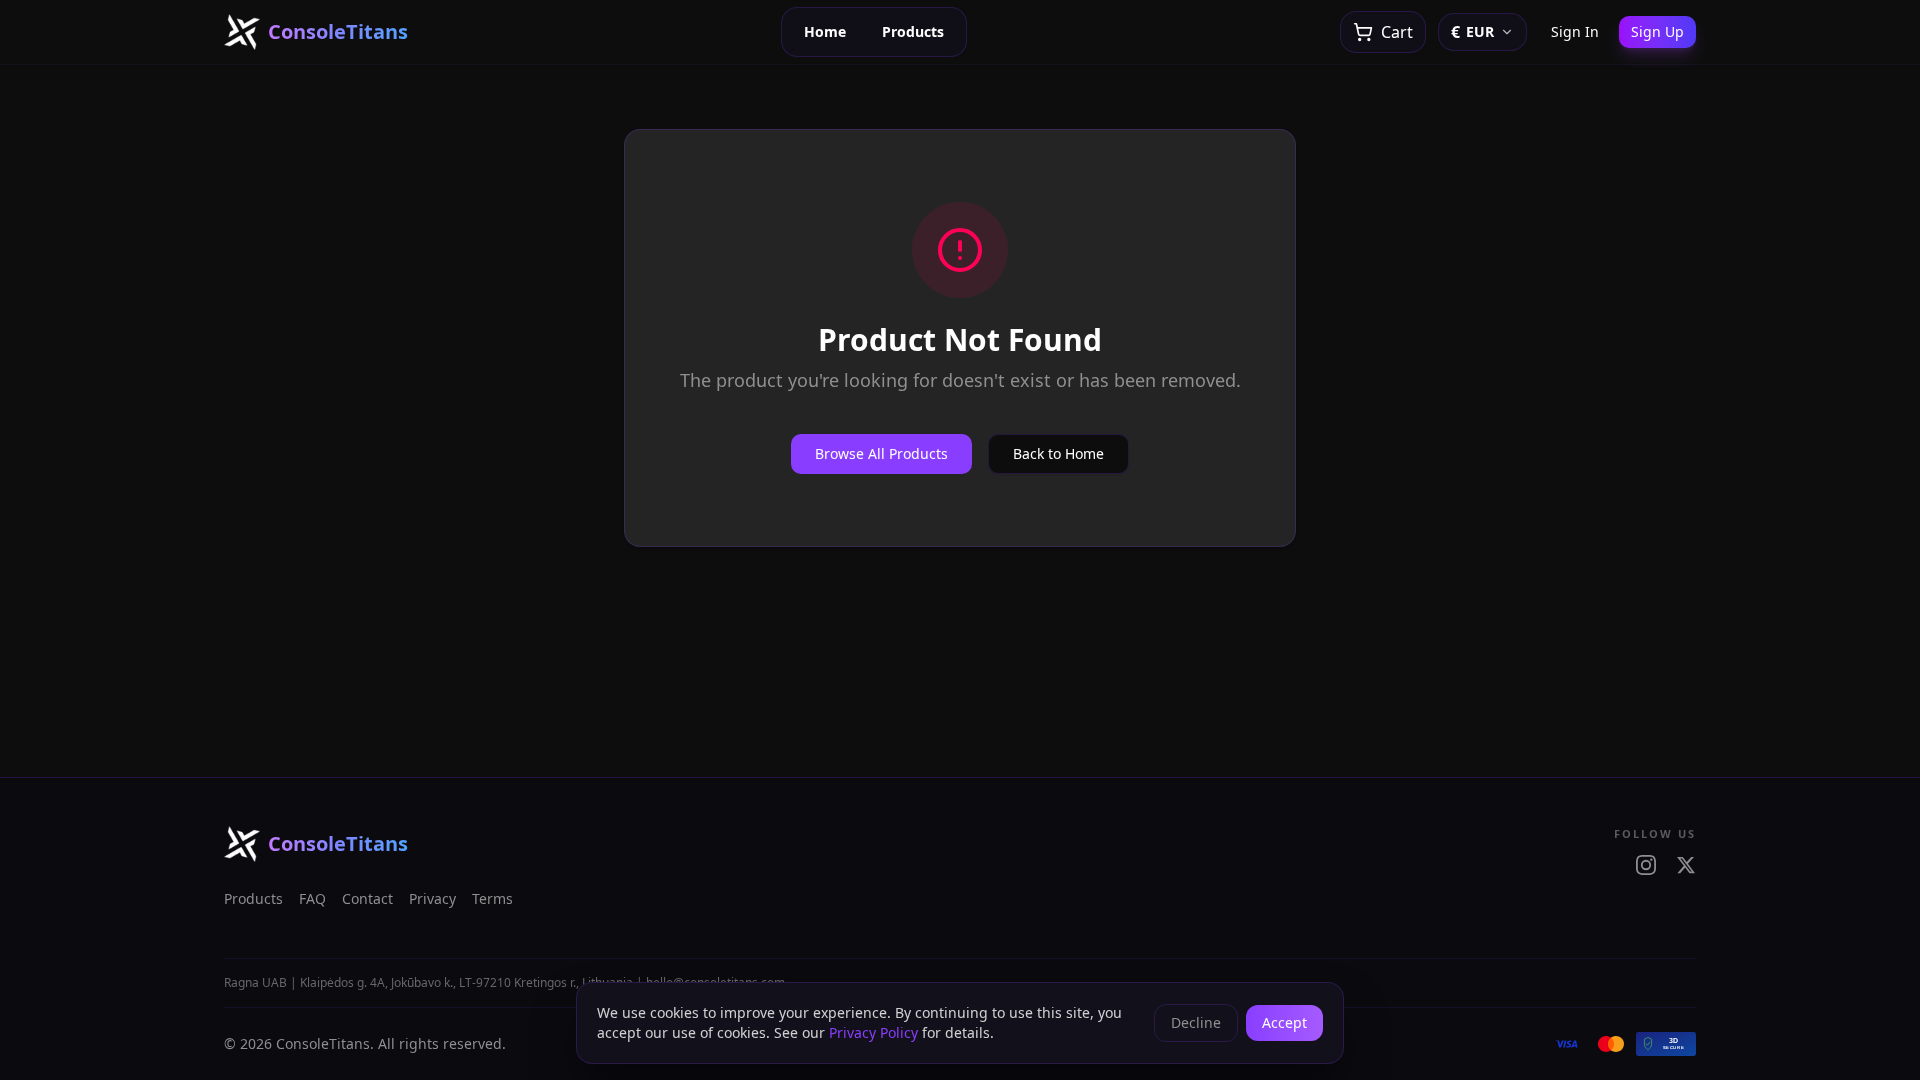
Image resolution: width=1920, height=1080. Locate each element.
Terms (492, 898)
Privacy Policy (873, 1032)
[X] (1686, 865)
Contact (367, 898)
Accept (1284, 1022)
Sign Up (1657, 31)
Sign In (1575, 31)
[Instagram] (1646, 865)
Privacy (432, 898)
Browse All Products (881, 453)
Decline (1196, 1022)
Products (913, 31)
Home (825, 31)
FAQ (312, 898)
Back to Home (1058, 453)
